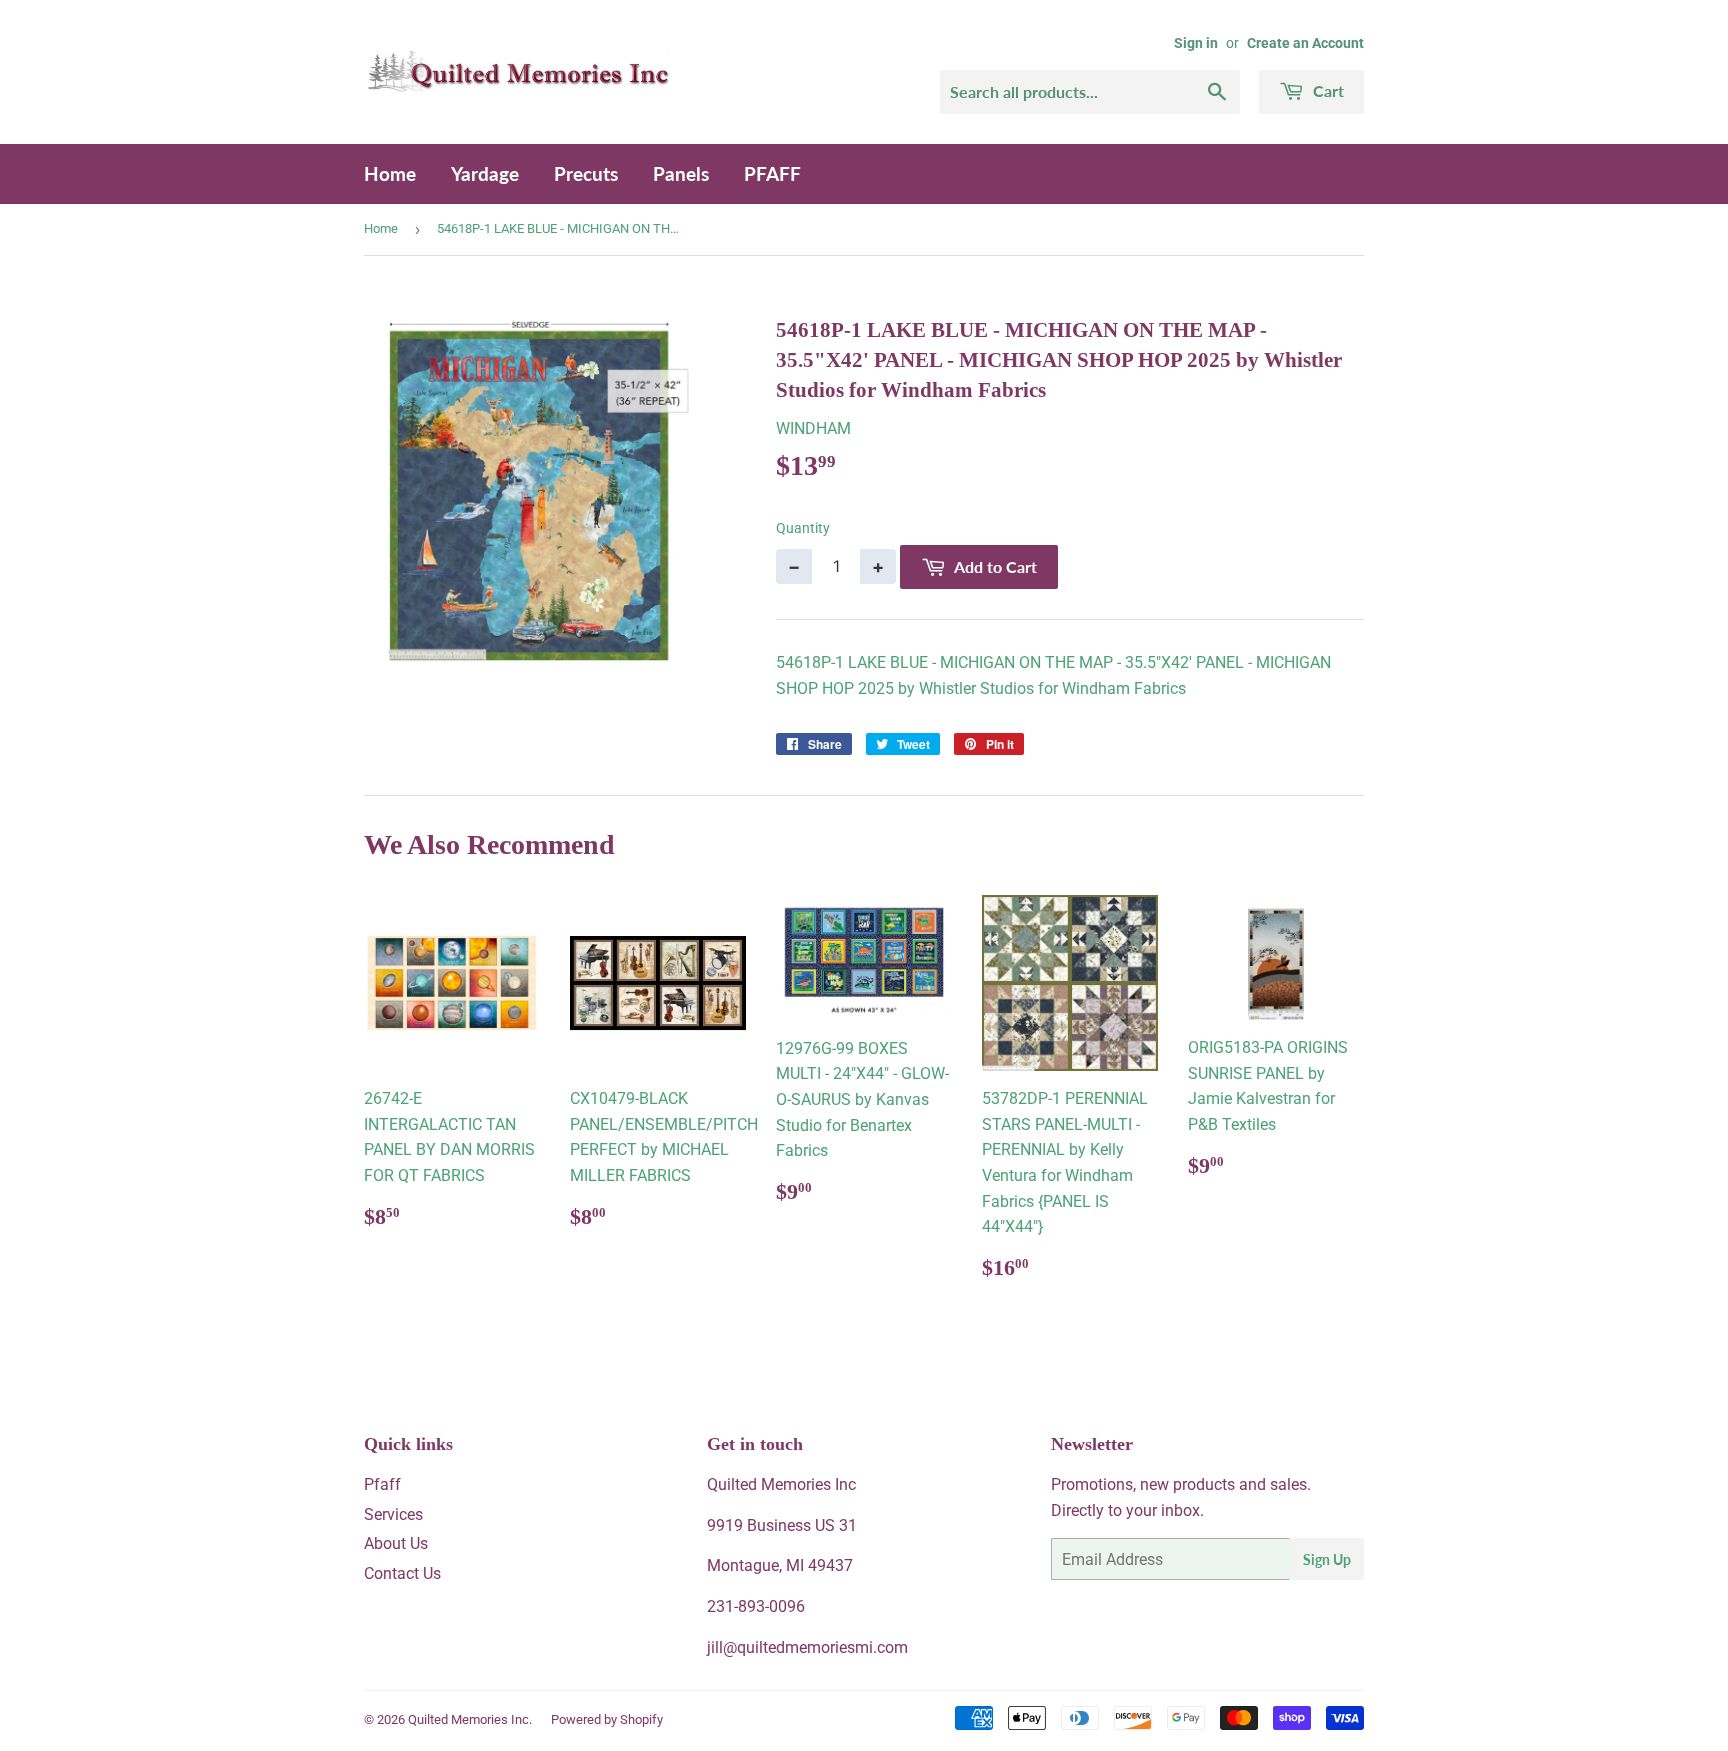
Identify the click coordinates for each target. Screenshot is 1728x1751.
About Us (396, 1543)
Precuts (586, 173)
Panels (681, 173)
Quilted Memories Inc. (470, 1719)
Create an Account (1305, 43)
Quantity (803, 528)
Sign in (1196, 43)
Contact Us (402, 1573)
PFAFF (772, 173)
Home (390, 173)
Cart (1326, 90)
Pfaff (382, 1484)
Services (393, 1514)
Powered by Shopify (607, 1719)
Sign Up (1327, 1559)
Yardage (485, 173)
